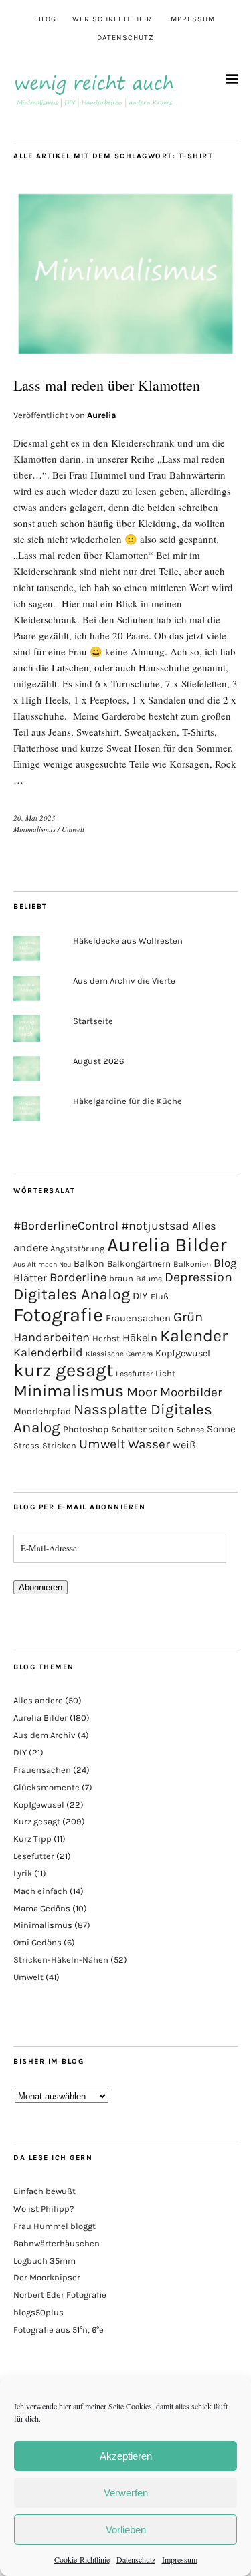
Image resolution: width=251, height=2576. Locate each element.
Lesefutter (134, 1374)
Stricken (59, 1445)
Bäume (149, 1279)
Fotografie (58, 1315)
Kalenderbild (48, 1353)
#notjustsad (155, 1226)
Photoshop (86, 1429)
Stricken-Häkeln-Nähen (61, 1960)
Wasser (149, 1444)
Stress (26, 1445)
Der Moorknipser (47, 2277)
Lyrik (23, 1873)
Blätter (30, 1278)
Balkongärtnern (139, 1264)
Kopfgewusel (183, 1353)
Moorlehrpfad (42, 1411)
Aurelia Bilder (167, 1245)
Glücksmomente (47, 1787)
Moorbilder (191, 1392)
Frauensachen (138, 1318)
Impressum (180, 2559)
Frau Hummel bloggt (55, 2226)
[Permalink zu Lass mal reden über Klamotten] (125, 355)
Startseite (93, 1021)
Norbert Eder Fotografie (60, 2295)
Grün (188, 1317)
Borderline (78, 1277)
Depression (198, 1277)
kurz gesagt (63, 1370)
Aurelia (102, 415)
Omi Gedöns (37, 1942)
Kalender (194, 1336)
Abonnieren (40, 1587)
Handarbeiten (52, 1337)
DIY (140, 1296)
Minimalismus (34, 829)
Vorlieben (126, 2530)
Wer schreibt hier (112, 19)
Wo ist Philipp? (44, 2209)
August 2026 (98, 1061)
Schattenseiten (142, 1429)
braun (121, 1278)
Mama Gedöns (42, 1908)
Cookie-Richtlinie (82, 2559)
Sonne (221, 1429)
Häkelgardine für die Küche (128, 1101)
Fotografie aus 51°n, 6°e (59, 2330)
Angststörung (77, 1248)
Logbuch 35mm (45, 2261)
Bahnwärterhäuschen (57, 2243)
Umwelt (73, 829)
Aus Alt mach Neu (42, 1264)
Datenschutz (136, 2559)
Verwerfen (126, 2493)
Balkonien (192, 1264)
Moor (142, 1392)
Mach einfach (40, 1891)
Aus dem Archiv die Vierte (124, 981)
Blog (46, 19)
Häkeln (140, 1338)
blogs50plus (38, 2312)
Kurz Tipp (32, 1839)
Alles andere (38, 1700)
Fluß (160, 1296)
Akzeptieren (126, 2456)
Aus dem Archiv (45, 1735)
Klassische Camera (119, 1354)
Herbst (106, 1338)
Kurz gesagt (37, 1821)
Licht (165, 1373)
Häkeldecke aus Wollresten (128, 941)
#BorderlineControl (66, 1226)
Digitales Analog (72, 1294)
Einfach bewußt (45, 2191)
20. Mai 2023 (34, 818)
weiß (184, 1445)
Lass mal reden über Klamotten (107, 385)
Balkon (89, 1264)
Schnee (190, 1430)
